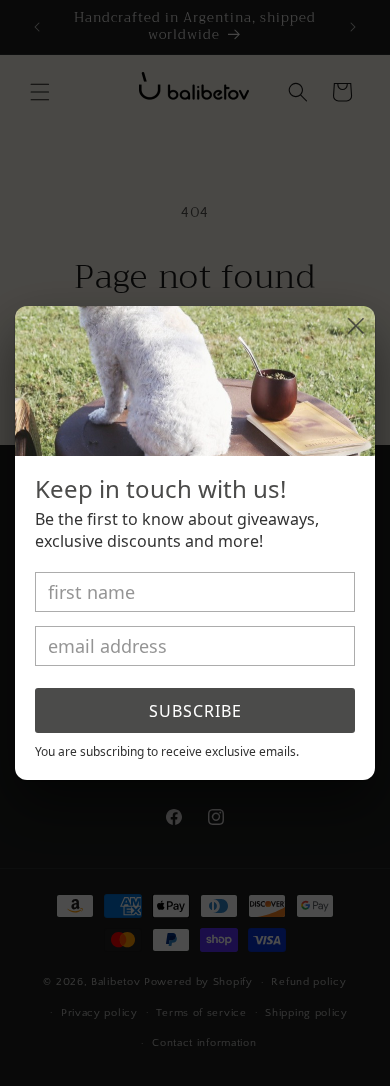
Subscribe (195, 711)
